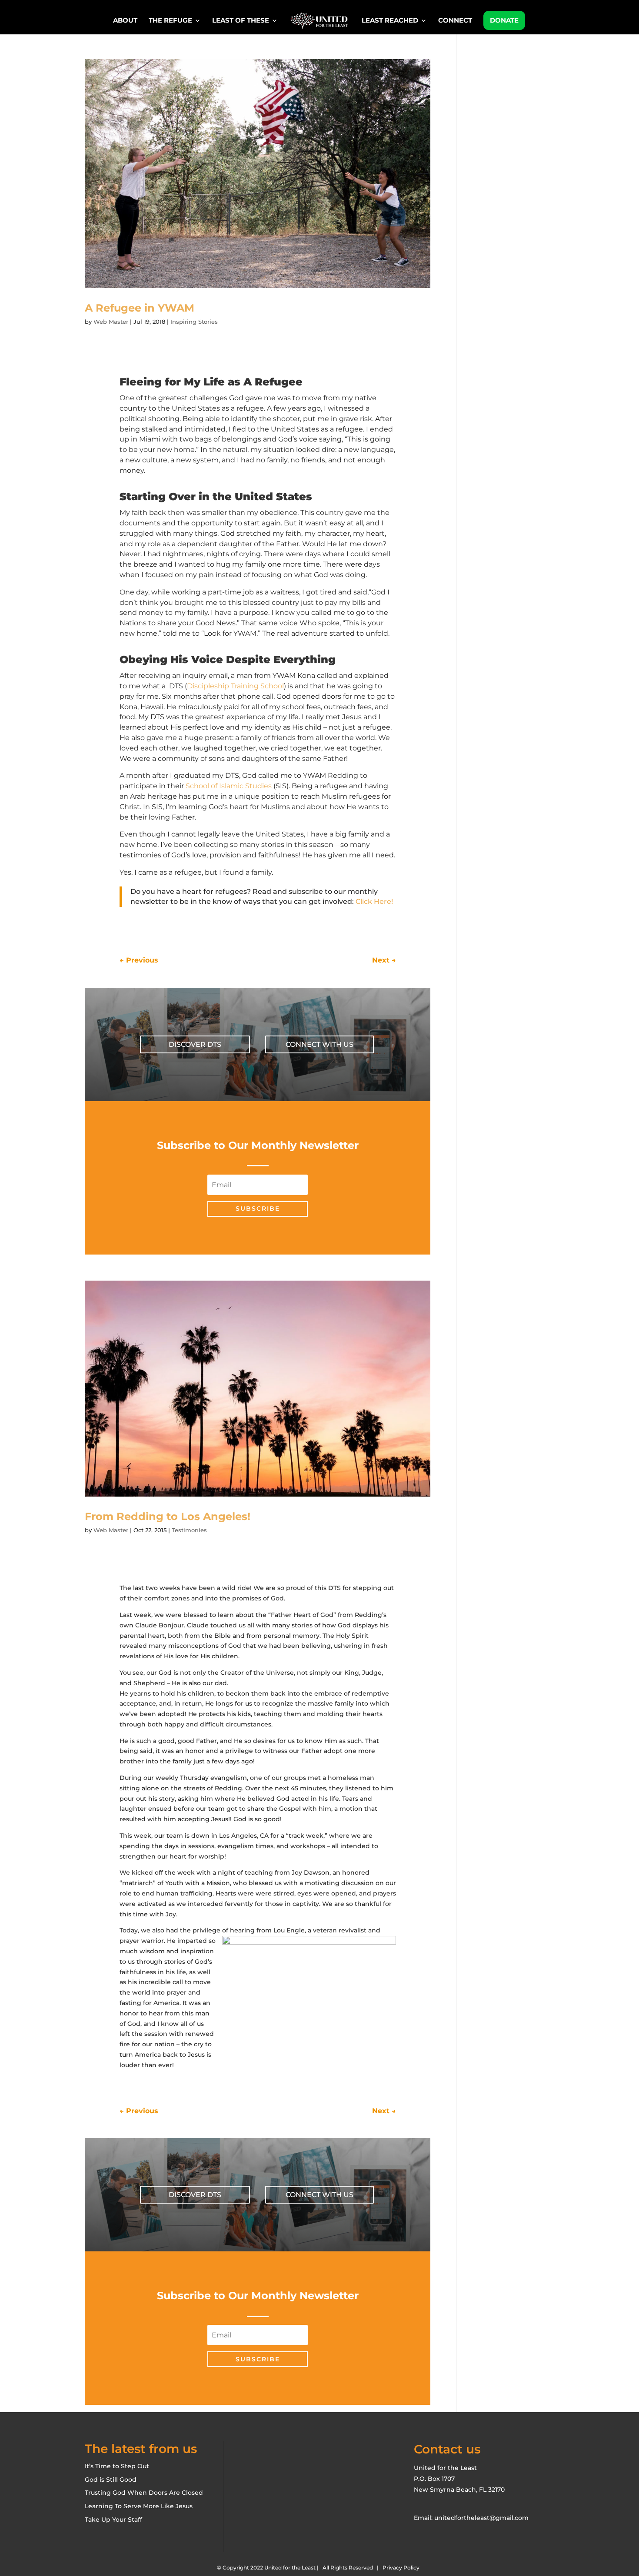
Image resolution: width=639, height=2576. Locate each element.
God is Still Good (111, 2480)
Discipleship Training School (235, 686)
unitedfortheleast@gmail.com (481, 2518)
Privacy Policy (401, 2568)
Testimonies (189, 1530)
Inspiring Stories (194, 322)
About (125, 21)
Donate (504, 20)
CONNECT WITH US (319, 1044)
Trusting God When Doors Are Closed (144, 2493)
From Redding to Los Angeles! (168, 1516)
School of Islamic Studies (229, 786)
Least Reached (390, 21)
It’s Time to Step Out (117, 2466)
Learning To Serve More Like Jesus (139, 2506)
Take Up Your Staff (113, 2520)
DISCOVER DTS (195, 1044)
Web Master (111, 322)
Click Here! (374, 901)
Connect (455, 21)
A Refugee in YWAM (140, 308)
